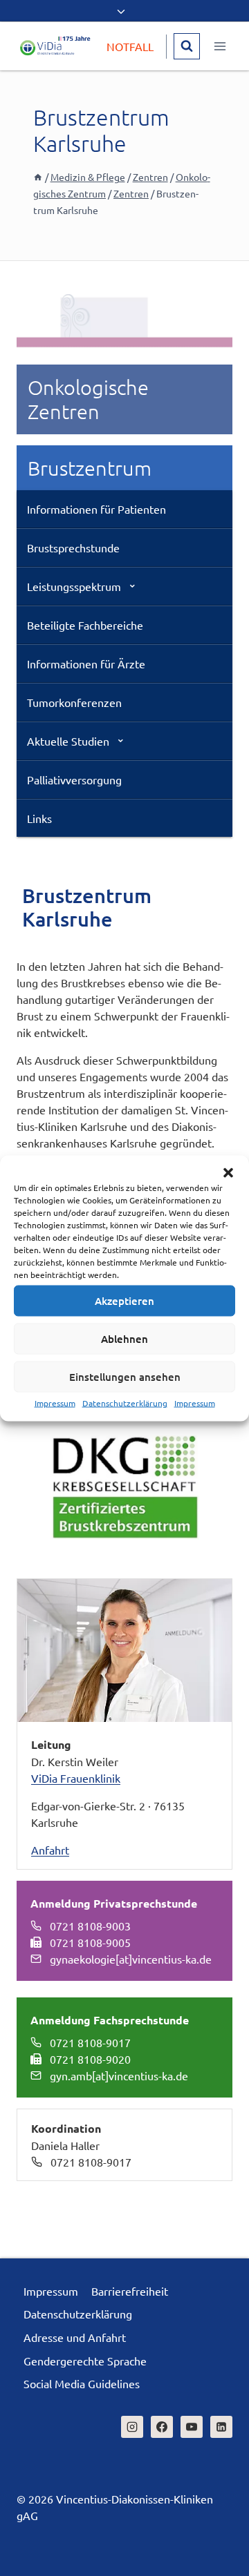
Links (39, 818)
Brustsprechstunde (73, 548)
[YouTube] (192, 2427)
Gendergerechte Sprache (85, 2361)
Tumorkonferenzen (74, 702)
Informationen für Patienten (96, 509)
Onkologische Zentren (88, 399)
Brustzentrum (90, 468)
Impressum (55, 1402)
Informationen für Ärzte (86, 664)
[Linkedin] (221, 2427)
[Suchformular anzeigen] (187, 46)
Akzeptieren (124, 1301)
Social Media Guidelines (82, 2383)
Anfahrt (50, 1850)
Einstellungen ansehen (125, 1377)
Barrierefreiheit (130, 2291)
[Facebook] (162, 2427)
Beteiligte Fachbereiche (85, 625)
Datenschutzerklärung (125, 1402)
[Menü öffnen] (220, 46)
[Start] (38, 177)
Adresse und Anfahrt (75, 2337)
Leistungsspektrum (74, 586)
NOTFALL (130, 46)
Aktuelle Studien (68, 741)
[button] (228, 1172)
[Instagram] (132, 2427)
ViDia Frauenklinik (76, 1778)
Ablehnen (124, 1339)
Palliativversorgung (74, 779)
